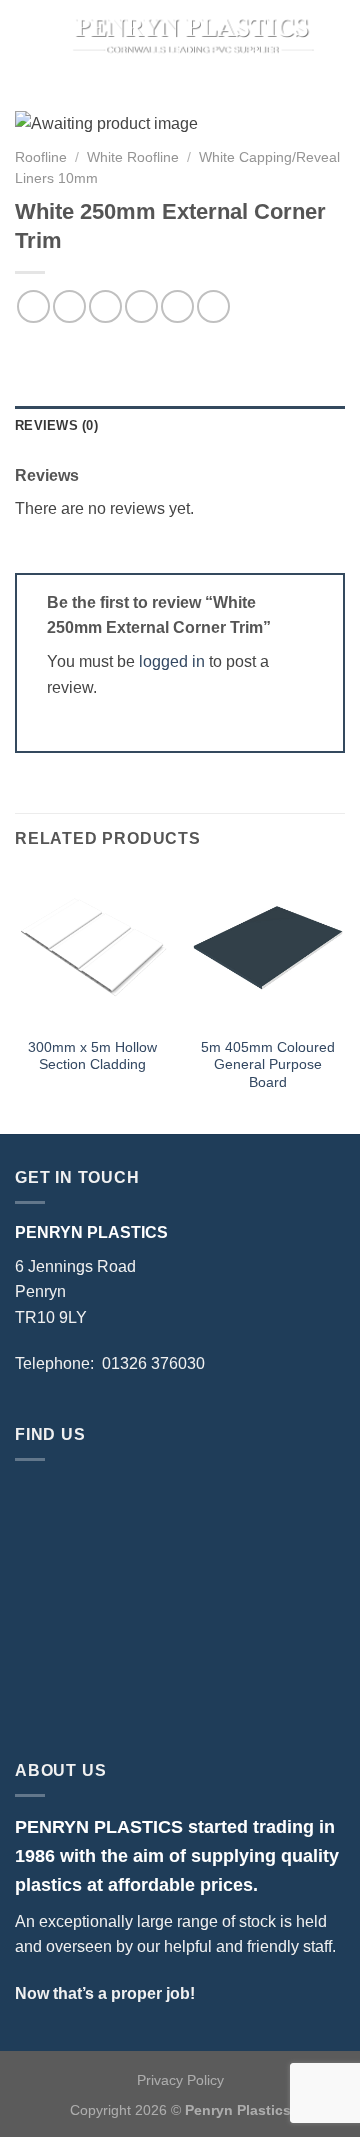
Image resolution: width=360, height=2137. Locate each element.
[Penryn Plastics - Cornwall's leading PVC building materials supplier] (192, 35)
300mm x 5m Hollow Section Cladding (92, 1056)
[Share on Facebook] (69, 306)
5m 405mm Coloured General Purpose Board (268, 1065)
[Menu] (27, 34)
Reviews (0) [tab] (56, 425)
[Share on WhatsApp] (33, 306)
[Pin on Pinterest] (177, 306)
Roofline (41, 157)
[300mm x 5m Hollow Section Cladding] (92, 948)
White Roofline (133, 157)
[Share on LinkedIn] (213, 306)
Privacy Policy (180, 2080)
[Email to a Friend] (141, 306)
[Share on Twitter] (105, 306)
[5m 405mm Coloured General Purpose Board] (267, 948)
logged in (172, 661)
